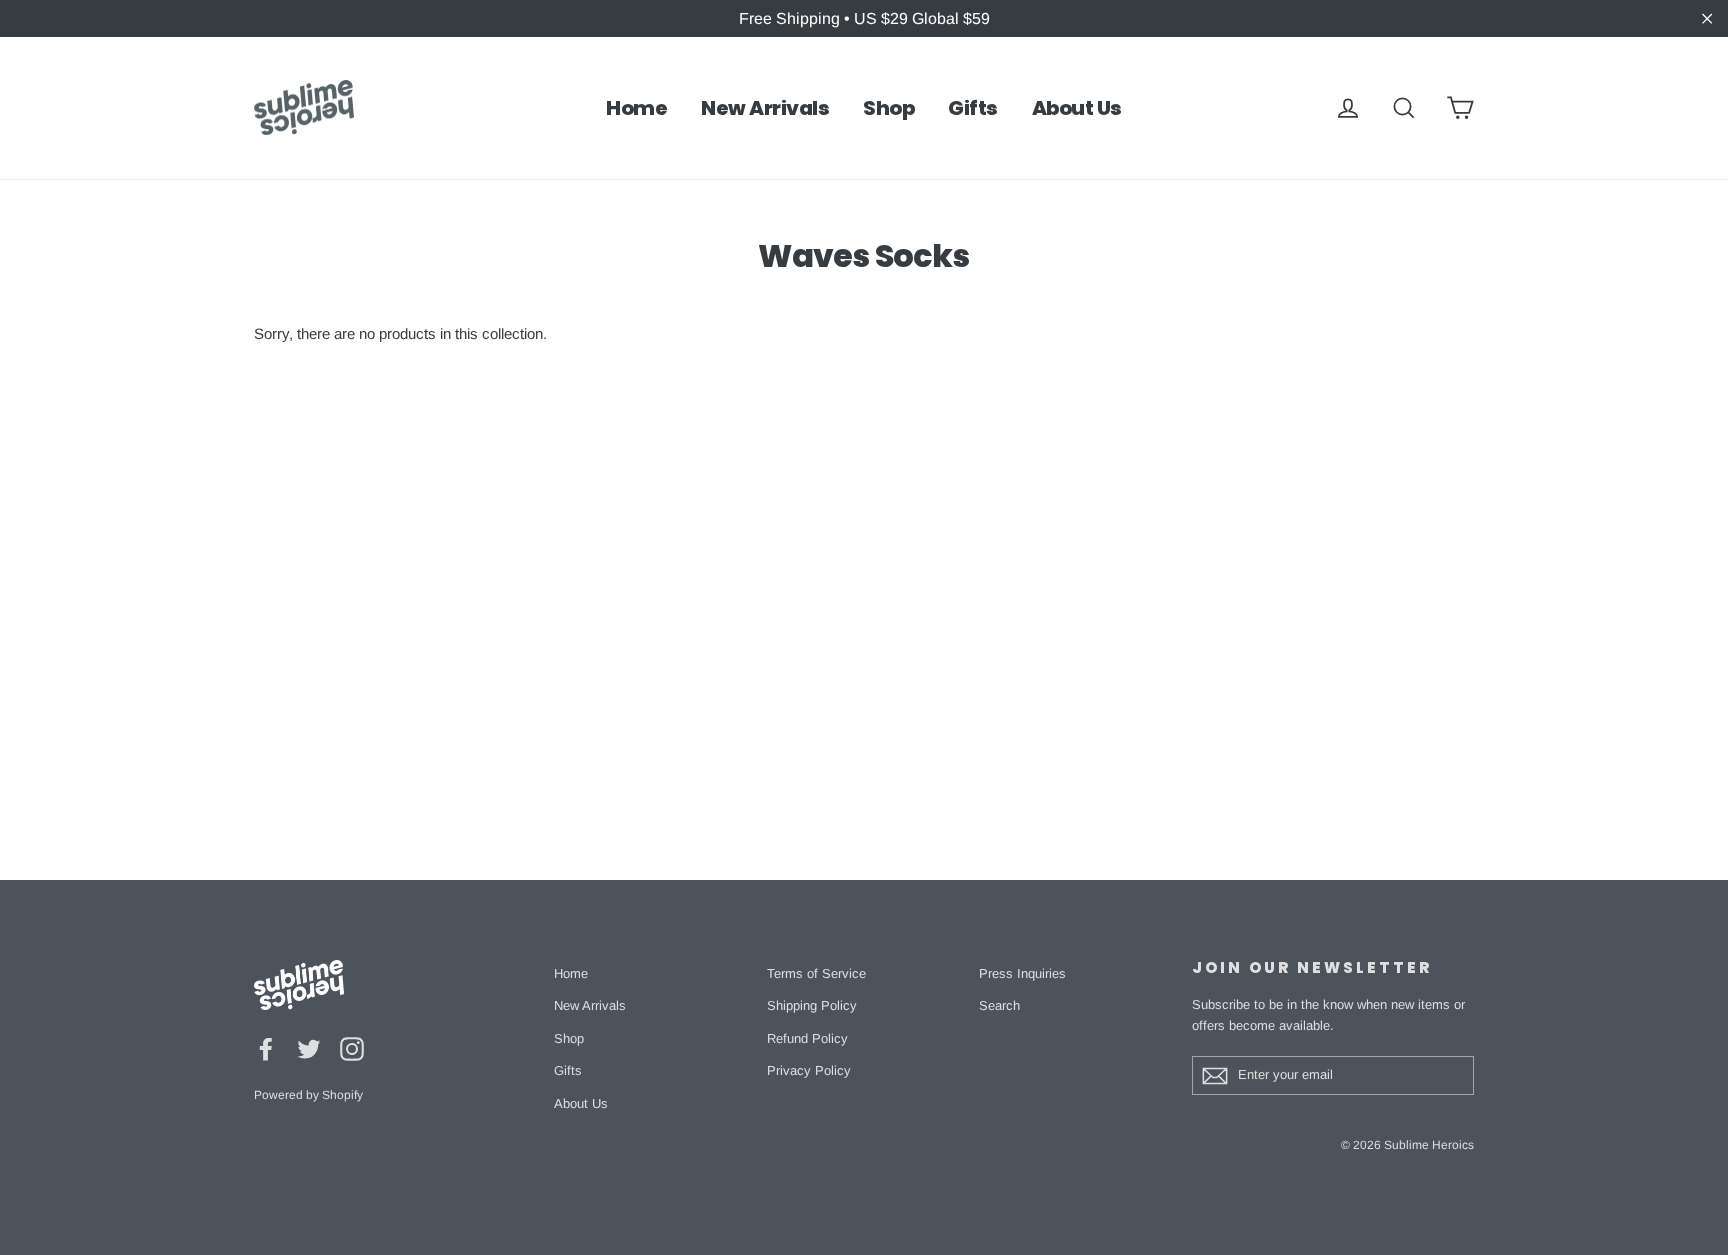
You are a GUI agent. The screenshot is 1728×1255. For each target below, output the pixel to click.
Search (999, 1005)
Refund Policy (807, 1038)
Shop (888, 108)
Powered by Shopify (308, 1095)
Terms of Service (816, 973)
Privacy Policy (809, 1070)
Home (636, 108)
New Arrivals (765, 108)
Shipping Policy (812, 1005)
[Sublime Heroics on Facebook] (266, 1048)
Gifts (973, 108)
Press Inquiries (1022, 973)
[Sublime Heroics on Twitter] (309, 1048)
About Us (1077, 108)
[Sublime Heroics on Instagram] (352, 1048)
